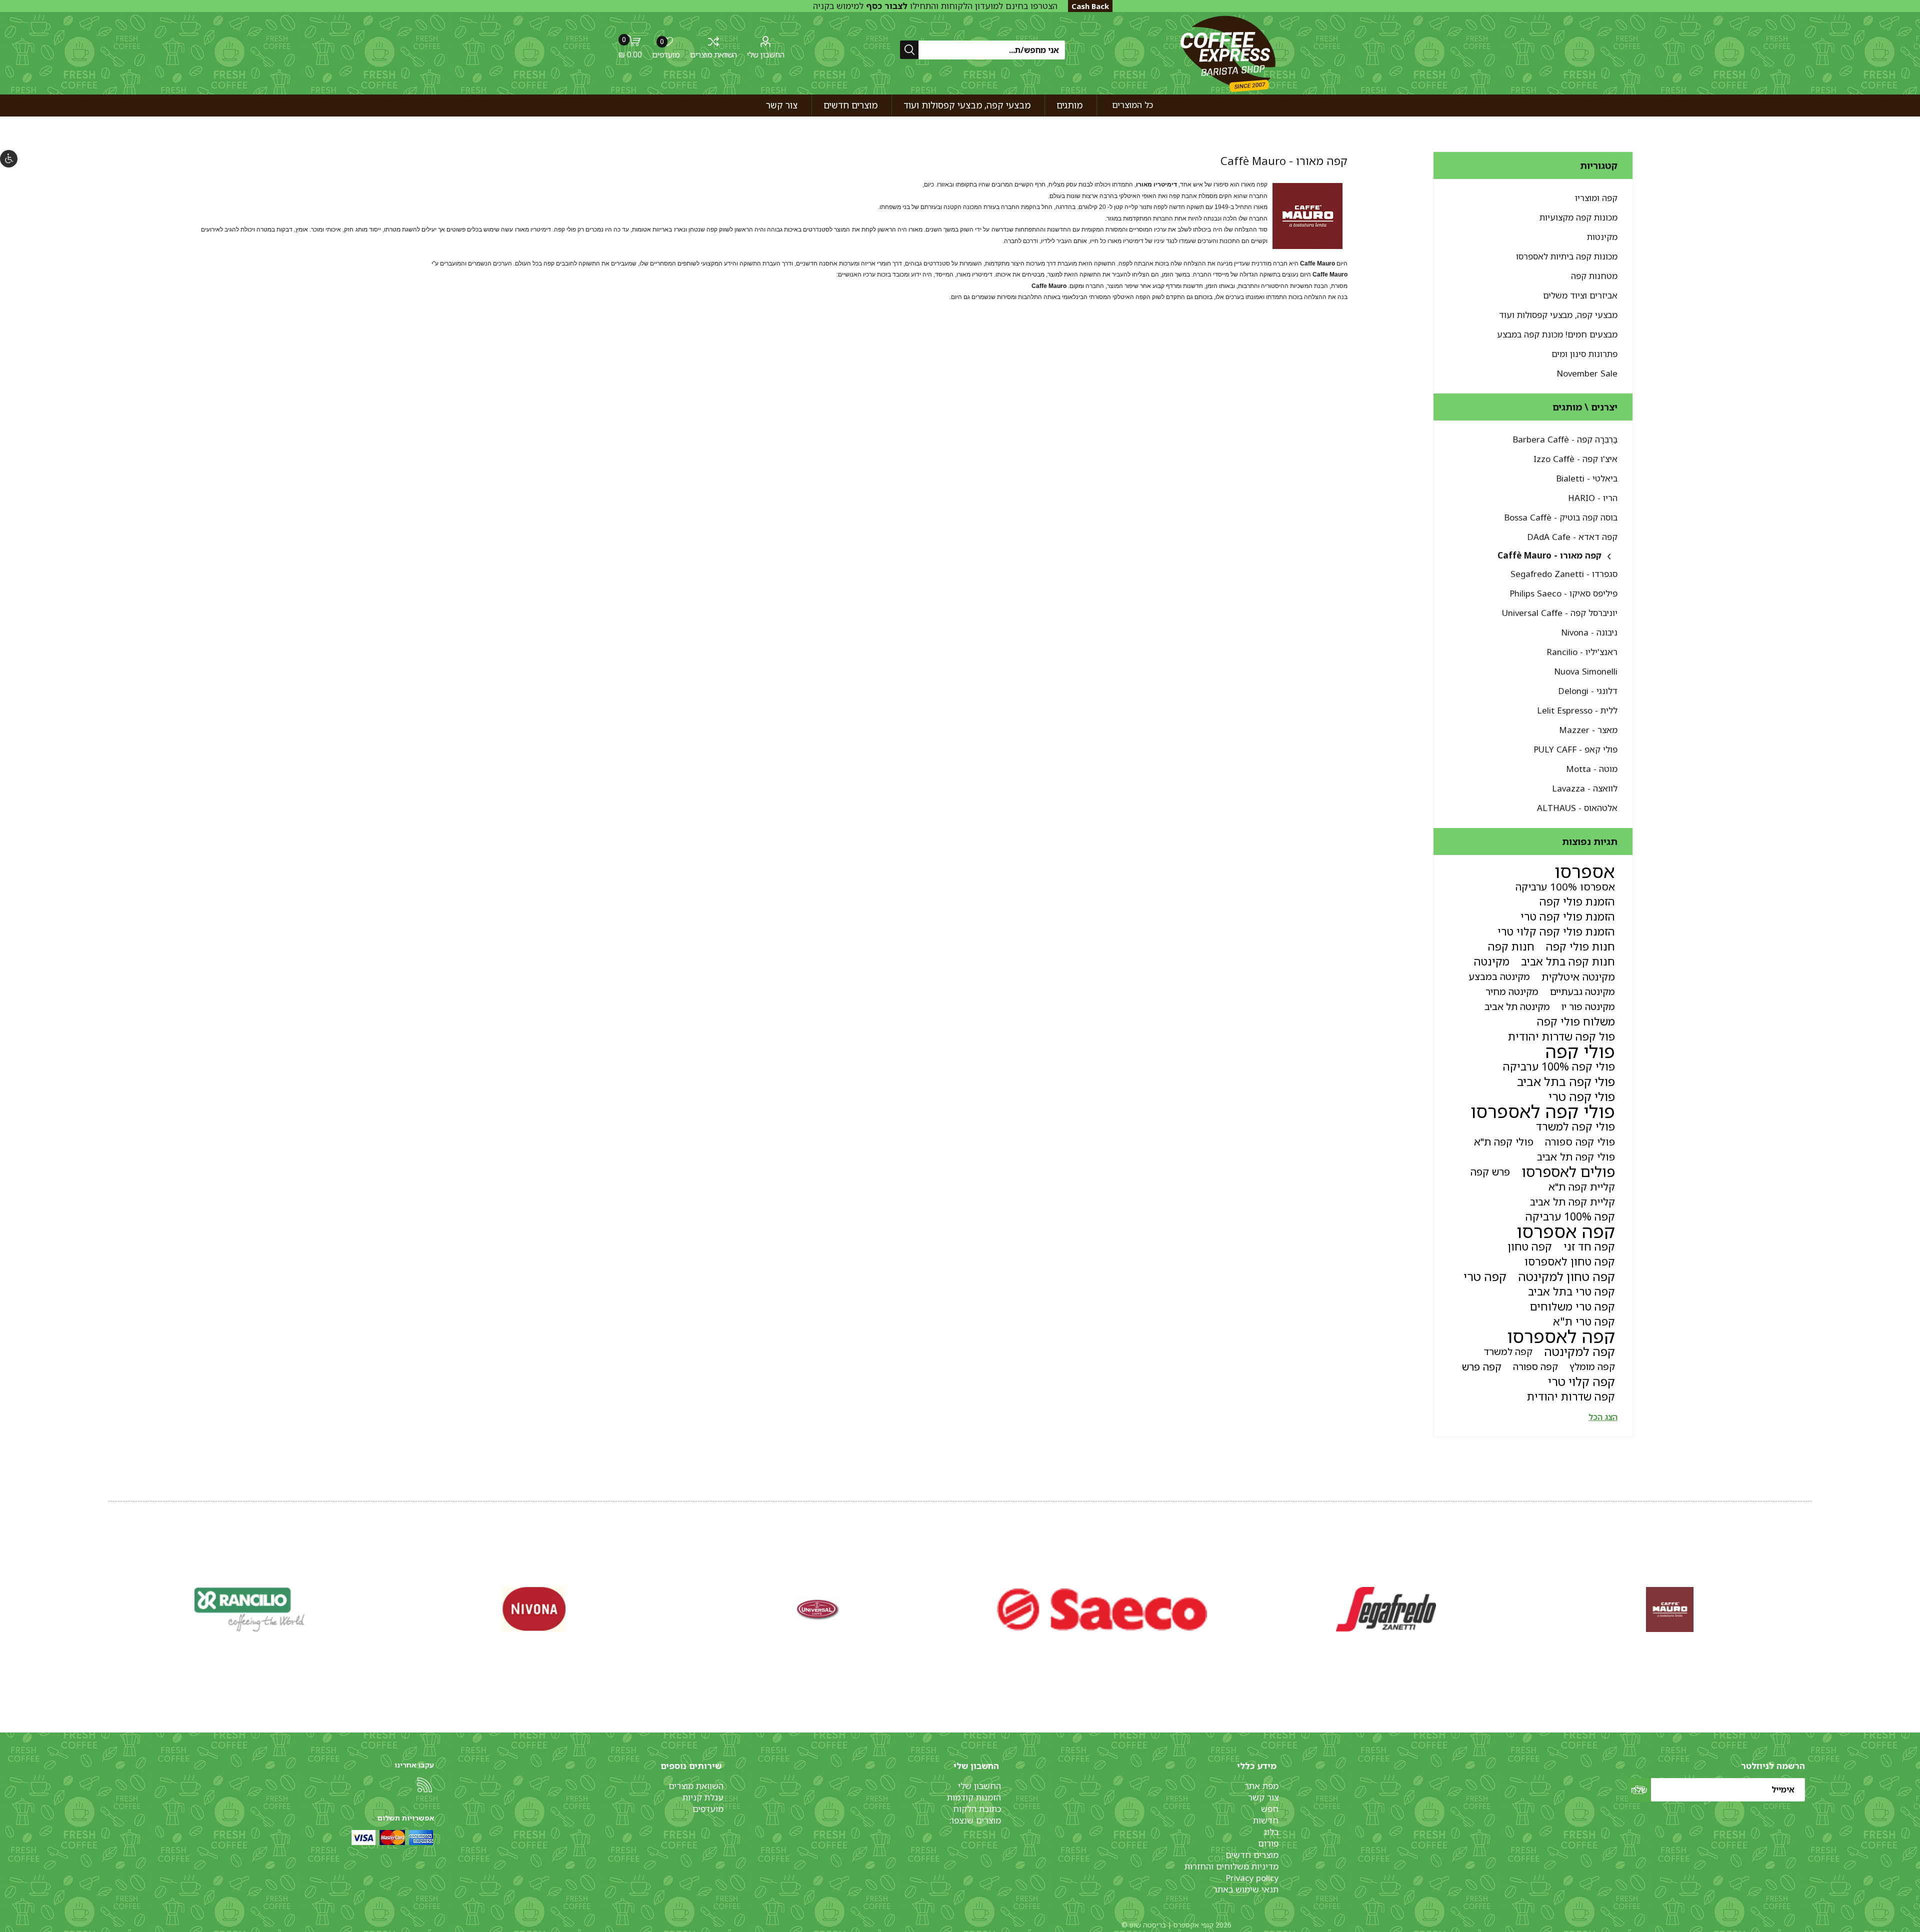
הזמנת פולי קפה (1577, 901)
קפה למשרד (1508, 1351)
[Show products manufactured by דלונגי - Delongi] (1386, 1609)
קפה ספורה (1535, 1366)
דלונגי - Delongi (1588, 691)
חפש (1270, 1809)
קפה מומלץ (1592, 1366)
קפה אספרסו (1566, 1231)
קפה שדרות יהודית (1571, 1396)
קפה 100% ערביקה (1570, 1216)
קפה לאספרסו (1561, 1336)
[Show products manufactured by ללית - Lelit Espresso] (1102, 1609)
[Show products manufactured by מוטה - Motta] (250, 1609)
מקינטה (1492, 961)
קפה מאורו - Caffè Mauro (1549, 555)
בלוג (1271, 1832)
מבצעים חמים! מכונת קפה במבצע (1557, 334)
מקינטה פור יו (1588, 1006)
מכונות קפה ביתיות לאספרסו (1567, 256)
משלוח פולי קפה (1576, 1021)
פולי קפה (1580, 1051)
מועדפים (708, 1809)
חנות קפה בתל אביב (1568, 961)
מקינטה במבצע (1499, 976)
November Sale (1587, 373)
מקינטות (1602, 237)
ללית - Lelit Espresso (1577, 710)
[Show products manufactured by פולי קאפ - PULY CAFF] (534, 1609)
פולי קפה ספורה (1580, 1141)
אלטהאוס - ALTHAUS (1577, 808)
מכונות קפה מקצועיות (1578, 217)
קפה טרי (1485, 1276)
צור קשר (1263, 1797)
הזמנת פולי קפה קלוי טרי (1556, 931)
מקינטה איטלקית (1578, 976)
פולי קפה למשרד (1575, 1126)
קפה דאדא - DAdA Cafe (1572, 537)
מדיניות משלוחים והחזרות (1231, 1866)
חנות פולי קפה (1580, 946)
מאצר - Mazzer (1588, 730)
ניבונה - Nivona (1589, 632)
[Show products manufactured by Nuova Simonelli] (1670, 1609)
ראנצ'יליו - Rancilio (1582, 652)
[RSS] (424, 1785)
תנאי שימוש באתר (1246, 1889)
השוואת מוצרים (713, 54)
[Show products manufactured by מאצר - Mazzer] (818, 1609)
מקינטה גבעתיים (1582, 991)
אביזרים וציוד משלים (1580, 295)
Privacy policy (1252, 1878)
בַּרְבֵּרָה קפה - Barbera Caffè (1565, 439)
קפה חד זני (1589, 1246)
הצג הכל (1603, 1417)
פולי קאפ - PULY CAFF (1575, 749)
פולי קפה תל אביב (1576, 1156)
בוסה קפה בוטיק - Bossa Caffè (1561, 517)
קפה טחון (1530, 1246)
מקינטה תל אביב (1517, 1006)
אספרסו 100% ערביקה (1565, 886)
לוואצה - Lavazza (1585, 788)
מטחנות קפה (1594, 276)
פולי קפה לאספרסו (1543, 1111)
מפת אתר (1261, 1786)
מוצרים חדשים (1252, 1855)
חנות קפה (1511, 946)
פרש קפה (1490, 1171)
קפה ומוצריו (1596, 198)
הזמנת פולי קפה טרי (1568, 916)
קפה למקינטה (1579, 1351)
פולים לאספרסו (1568, 1171)
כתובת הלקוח (977, 1809)
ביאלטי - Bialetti (1587, 478)
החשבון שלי (766, 54)
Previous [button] (1810, 1599)
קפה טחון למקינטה (1566, 1276)
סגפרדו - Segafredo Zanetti (1564, 574)
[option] (1670, 1609)
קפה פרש (1482, 1366)
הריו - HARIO (1593, 498)
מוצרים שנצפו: (975, 1820)
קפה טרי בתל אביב (1571, 1291)
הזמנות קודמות (974, 1797)
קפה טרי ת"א (1584, 1321)
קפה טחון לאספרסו (1570, 1261)
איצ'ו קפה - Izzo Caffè (1575, 459)
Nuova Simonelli (1586, 671)
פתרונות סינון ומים (1584, 354)
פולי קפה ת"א (1504, 1141)
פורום (1268, 1843)
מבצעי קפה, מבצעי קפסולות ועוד (1558, 315)
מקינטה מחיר (1512, 991)
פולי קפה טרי (1582, 1096)
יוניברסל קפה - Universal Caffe (1560, 613)
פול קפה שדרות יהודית (1561, 1036)
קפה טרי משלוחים (1572, 1306)
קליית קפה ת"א (1582, 1186)
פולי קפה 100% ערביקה (1559, 1066)
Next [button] (110, 1599)
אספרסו (1585, 871)
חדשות (1266, 1820)
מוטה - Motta (1592, 769)
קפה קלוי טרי (1581, 1381)
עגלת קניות (703, 1797)
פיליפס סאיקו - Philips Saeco (1563, 593)
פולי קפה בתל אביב (1566, 1081)
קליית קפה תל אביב (1572, 1201)
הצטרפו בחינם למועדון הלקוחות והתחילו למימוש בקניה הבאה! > (935, 11)
